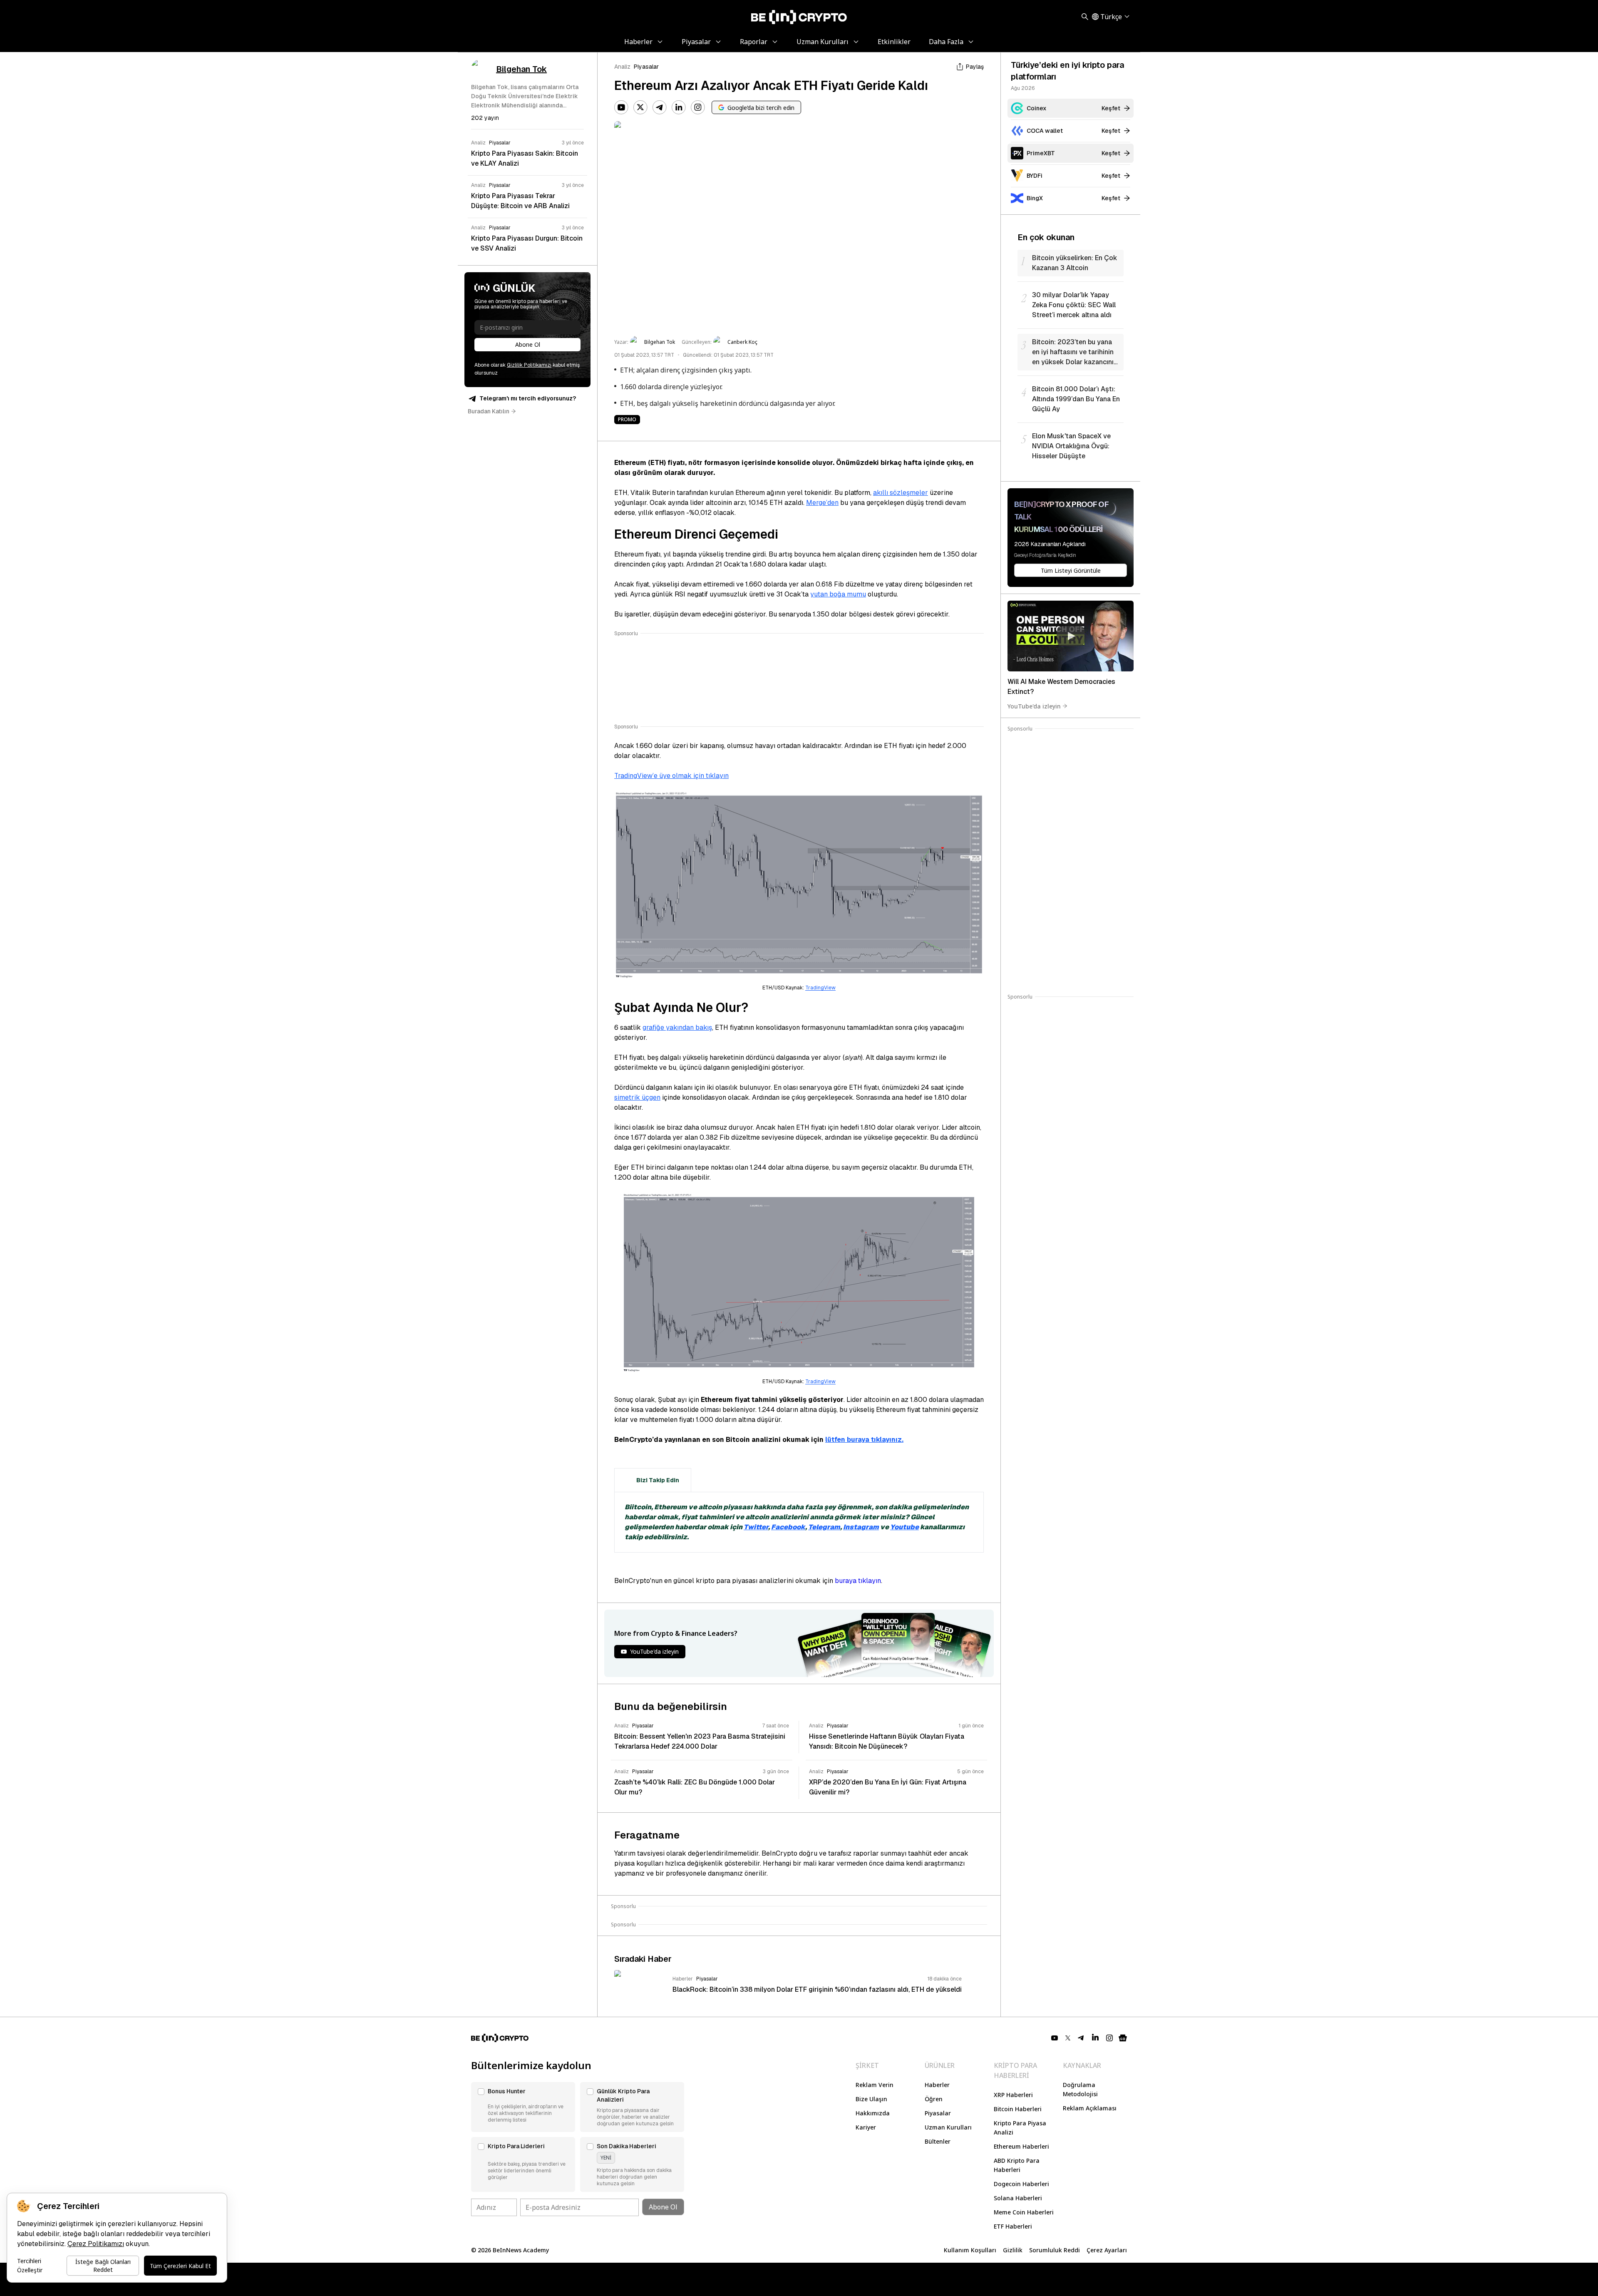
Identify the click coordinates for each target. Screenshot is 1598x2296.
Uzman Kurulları (948, 2127)
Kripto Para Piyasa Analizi (1020, 2128)
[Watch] (1071, 636)
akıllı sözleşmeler (901, 493)
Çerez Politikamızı (96, 2244)
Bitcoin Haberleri (1018, 2109)
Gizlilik (1013, 2250)
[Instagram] (698, 107)
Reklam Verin (875, 2085)
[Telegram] (660, 107)
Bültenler (938, 2141)
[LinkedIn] (679, 107)
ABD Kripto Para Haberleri (1017, 2165)
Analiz (622, 67)
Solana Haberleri (1018, 2198)
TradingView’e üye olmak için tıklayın (671, 776)
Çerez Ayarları (1107, 2250)
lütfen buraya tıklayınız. (864, 1440)
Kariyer (866, 2127)
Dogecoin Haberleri (1021, 2184)
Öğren (934, 2099)
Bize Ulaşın (871, 2099)
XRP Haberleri (1013, 2095)
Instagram (861, 1527)
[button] (523, 2107)
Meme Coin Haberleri (1024, 2212)
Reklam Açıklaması (1090, 2108)
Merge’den (822, 503)
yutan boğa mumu (838, 594)
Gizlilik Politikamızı (529, 365)
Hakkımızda (873, 2113)
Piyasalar (646, 67)
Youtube (904, 1527)
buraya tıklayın (858, 1581)
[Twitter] (640, 107)
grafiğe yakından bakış (677, 1027)
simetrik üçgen (637, 1097)
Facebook (788, 1527)
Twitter (756, 1527)
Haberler (937, 2085)
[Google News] (1123, 2038)
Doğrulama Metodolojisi (1080, 2089)
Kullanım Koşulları (970, 2250)
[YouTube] (621, 107)
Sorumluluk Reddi (1055, 2250)
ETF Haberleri (1013, 2226)
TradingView (820, 988)
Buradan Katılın (489, 411)
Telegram (824, 1527)
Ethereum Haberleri (1021, 2146)
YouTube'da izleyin (1034, 706)
